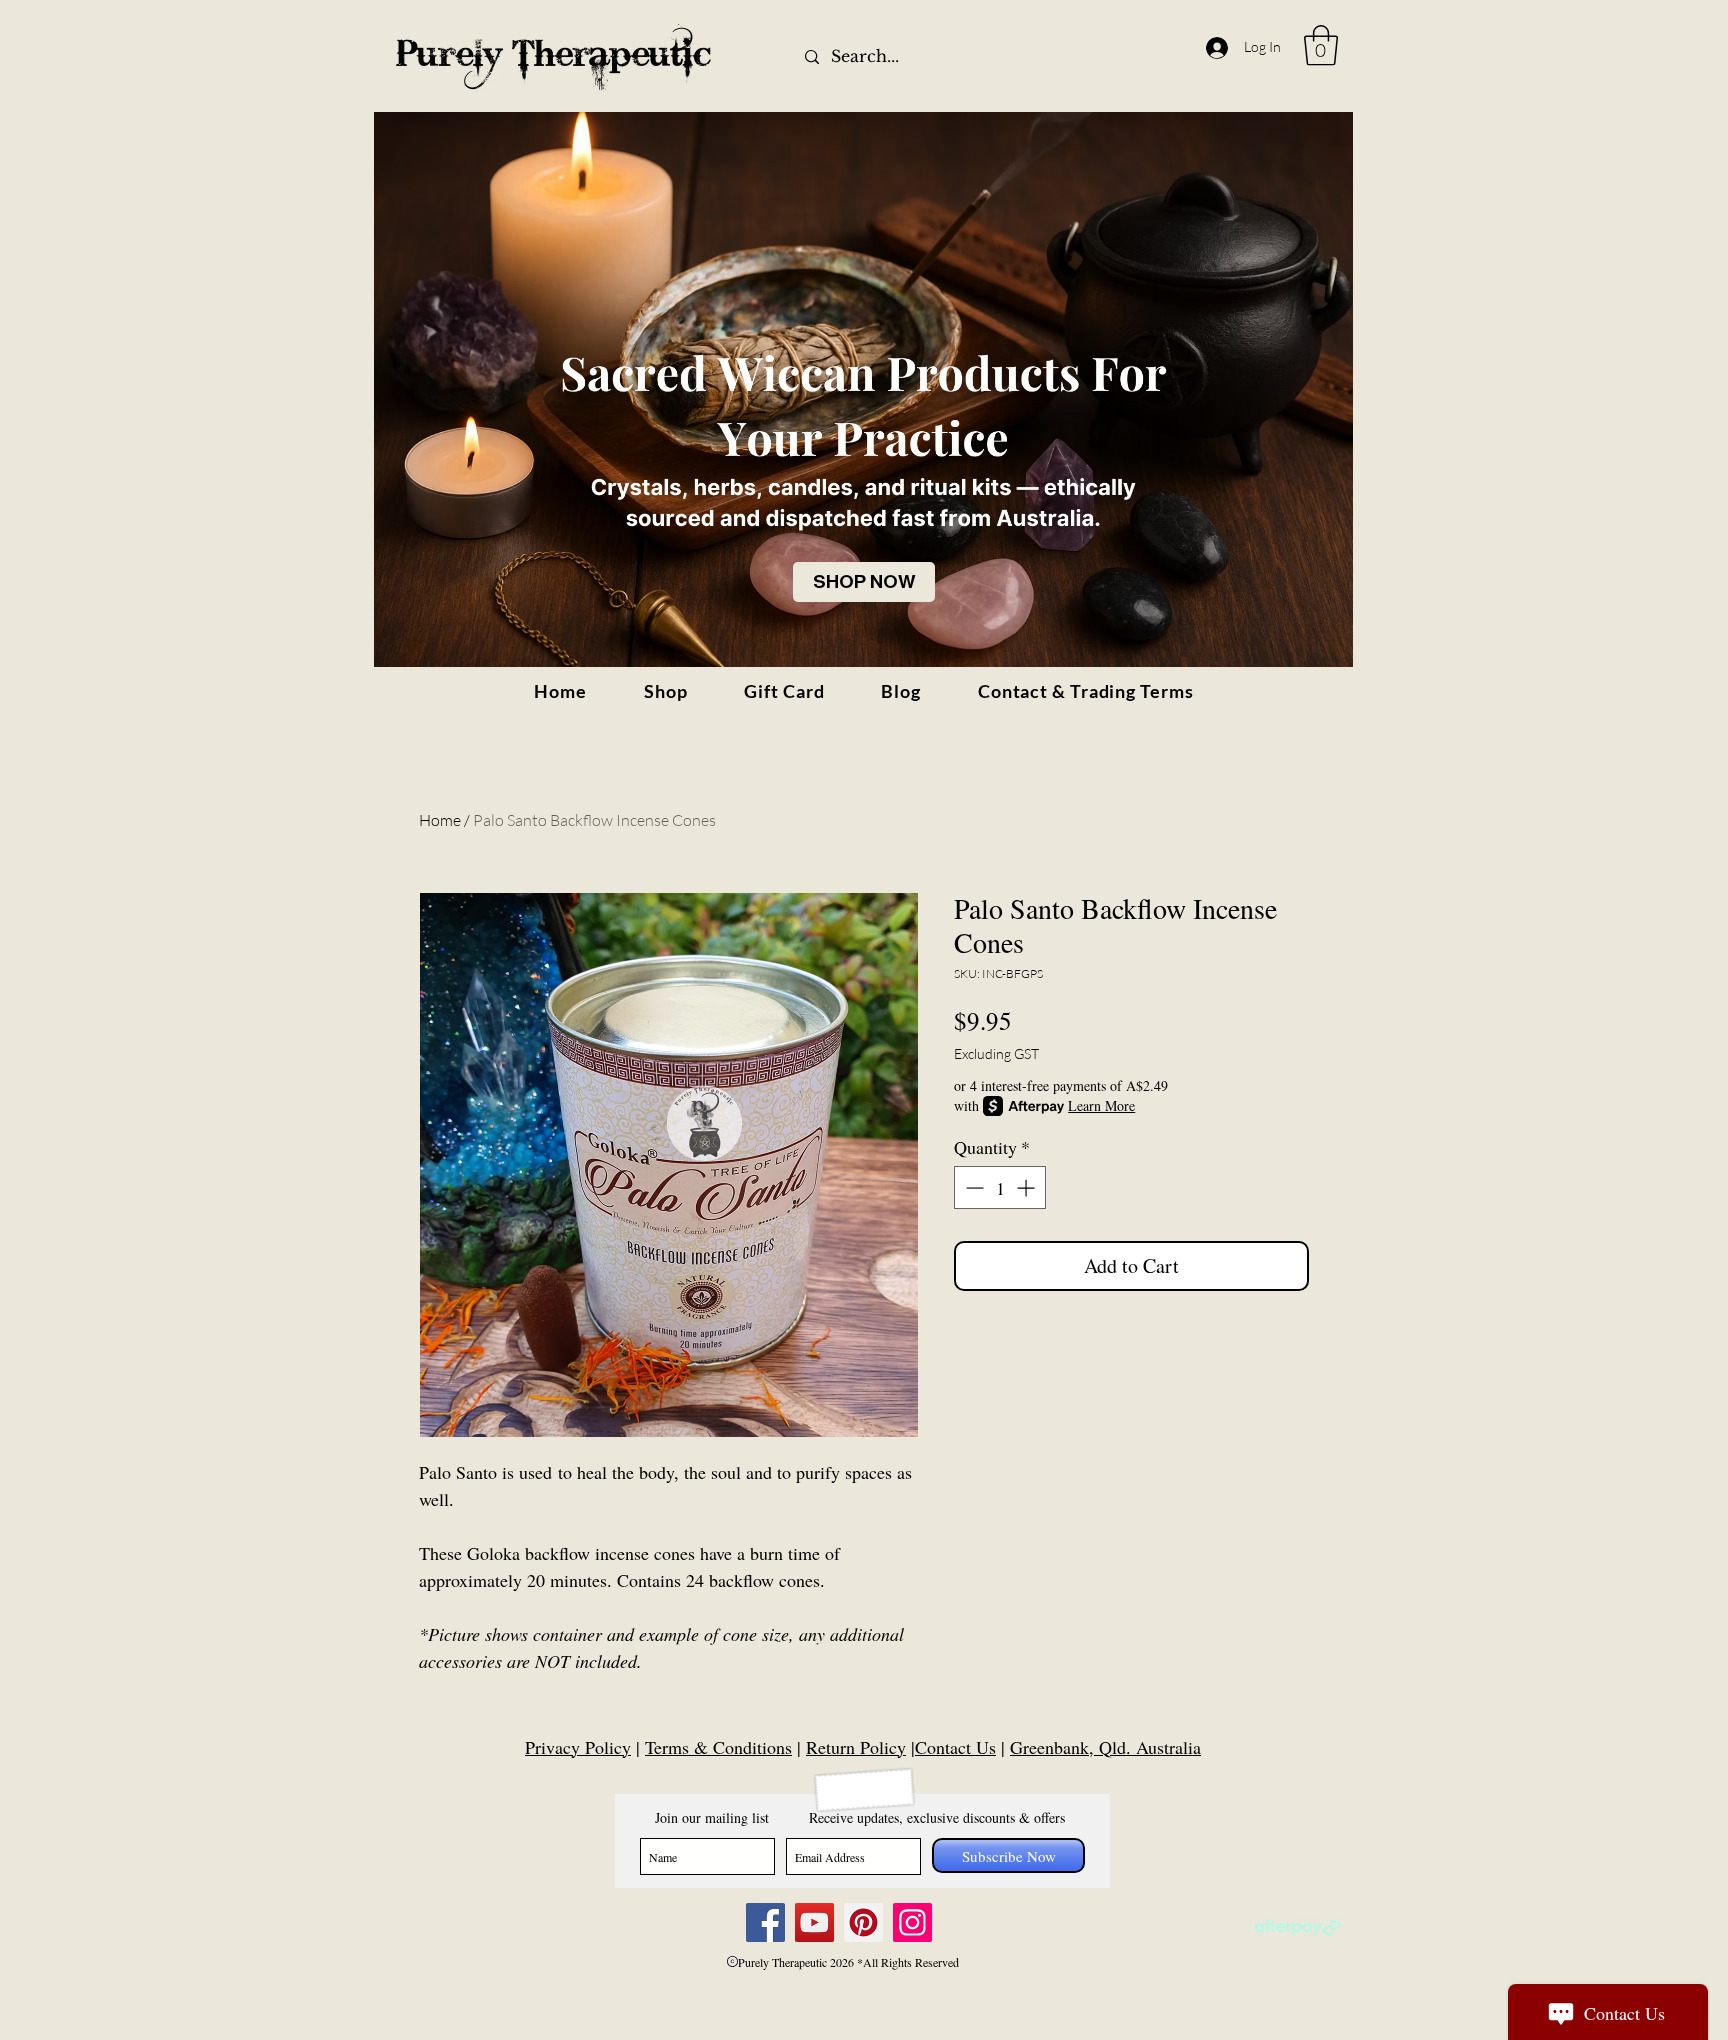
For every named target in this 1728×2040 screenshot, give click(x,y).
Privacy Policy (578, 1747)
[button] (1321, 45)
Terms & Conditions (718, 1747)
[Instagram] (912, 1922)
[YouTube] (814, 1922)
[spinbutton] (1000, 1187)
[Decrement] (972, 1187)
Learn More (1101, 1105)
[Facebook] (765, 1922)
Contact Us (955, 1747)
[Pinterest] (863, 1922)
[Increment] (1027, 1187)
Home (440, 820)
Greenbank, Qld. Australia (1105, 1747)
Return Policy (856, 1747)
